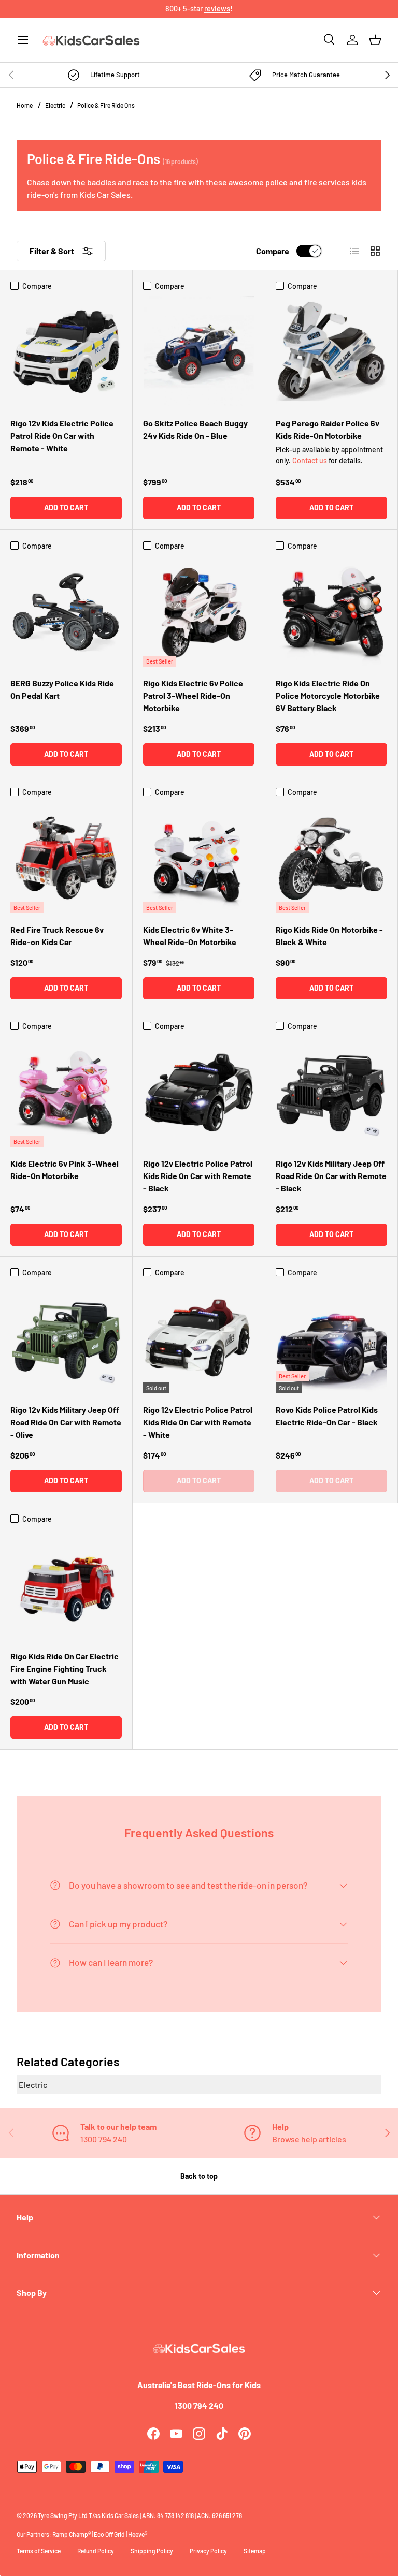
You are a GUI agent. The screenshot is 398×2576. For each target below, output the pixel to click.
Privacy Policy (208, 2551)
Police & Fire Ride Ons (106, 105)
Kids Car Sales (120, 2515)
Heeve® (138, 2534)
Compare (273, 251)
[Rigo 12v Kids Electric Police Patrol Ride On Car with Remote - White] (66, 351)
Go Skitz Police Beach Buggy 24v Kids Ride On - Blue (195, 429)
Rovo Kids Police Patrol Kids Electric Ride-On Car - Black (327, 1416)
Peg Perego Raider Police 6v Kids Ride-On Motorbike (328, 429)
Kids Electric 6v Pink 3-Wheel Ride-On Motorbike (65, 1169)
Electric (56, 105)
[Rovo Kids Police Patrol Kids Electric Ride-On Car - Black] (331, 1338)
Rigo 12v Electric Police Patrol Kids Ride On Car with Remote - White (198, 1422)
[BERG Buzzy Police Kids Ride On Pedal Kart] (66, 611)
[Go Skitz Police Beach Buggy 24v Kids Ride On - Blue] (199, 351)
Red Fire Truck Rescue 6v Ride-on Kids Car (57, 936)
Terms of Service (39, 2551)
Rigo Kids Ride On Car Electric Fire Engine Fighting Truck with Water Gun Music (65, 1668)
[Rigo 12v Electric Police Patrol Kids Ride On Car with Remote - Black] (199, 1091)
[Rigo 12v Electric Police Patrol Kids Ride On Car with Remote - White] (199, 1338)
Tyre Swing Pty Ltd (63, 2515)
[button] (375, 40)
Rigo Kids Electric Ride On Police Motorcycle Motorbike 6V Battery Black (328, 695)
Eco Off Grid (109, 2534)
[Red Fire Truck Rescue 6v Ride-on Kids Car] (66, 857)
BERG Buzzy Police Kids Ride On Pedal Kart (62, 689)
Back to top (199, 2176)
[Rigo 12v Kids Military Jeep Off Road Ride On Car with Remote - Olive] (66, 1338)
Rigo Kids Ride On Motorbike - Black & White (329, 936)
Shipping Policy (152, 2551)
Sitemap (255, 2551)
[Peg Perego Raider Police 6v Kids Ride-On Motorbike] (331, 351)
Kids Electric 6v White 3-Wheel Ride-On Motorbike (190, 936)
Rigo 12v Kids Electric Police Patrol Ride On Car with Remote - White (62, 436)
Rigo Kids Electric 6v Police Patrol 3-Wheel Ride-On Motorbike (193, 695)
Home (25, 105)
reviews (217, 9)
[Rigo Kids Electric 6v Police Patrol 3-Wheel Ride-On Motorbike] (199, 611)
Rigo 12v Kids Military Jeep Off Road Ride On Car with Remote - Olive (66, 1422)
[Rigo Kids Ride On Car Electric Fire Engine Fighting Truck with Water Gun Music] (66, 1584)
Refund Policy (96, 2551)
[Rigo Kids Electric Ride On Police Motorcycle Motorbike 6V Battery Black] (331, 611)
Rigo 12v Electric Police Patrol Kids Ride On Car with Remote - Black (198, 1176)
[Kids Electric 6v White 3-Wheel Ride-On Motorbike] (199, 857)
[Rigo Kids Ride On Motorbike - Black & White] (331, 857)
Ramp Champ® (72, 2534)
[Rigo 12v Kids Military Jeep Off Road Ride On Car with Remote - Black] (331, 1091)
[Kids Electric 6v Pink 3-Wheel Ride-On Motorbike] (66, 1091)
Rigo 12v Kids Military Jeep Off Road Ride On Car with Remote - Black (331, 1176)
